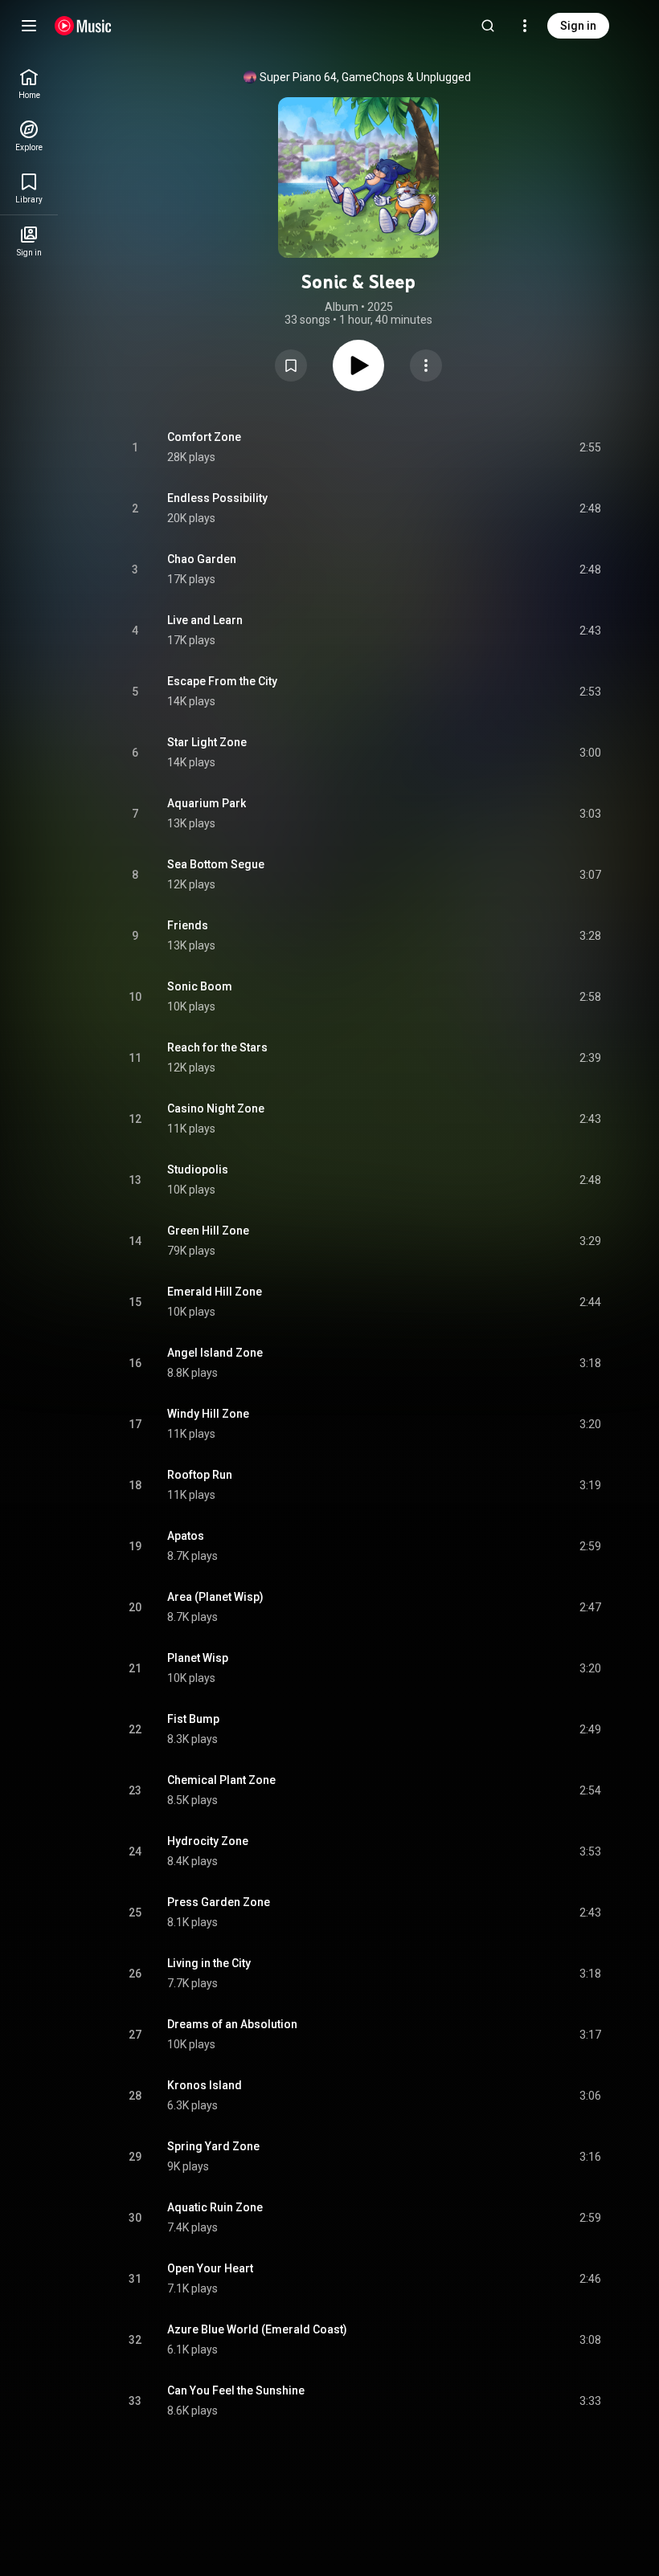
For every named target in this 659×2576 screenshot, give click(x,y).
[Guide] (29, 26)
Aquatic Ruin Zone (215, 2207)
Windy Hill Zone (208, 1414)
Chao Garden (202, 559)
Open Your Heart (210, 2268)
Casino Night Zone (216, 1108)
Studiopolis (198, 1170)
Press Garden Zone (219, 1902)
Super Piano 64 (298, 77)
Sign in (578, 26)
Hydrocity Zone (208, 1841)
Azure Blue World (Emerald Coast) (257, 2329)
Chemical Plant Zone (221, 1780)
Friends (188, 925)
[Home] (83, 26)
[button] (291, 365)
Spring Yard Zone (213, 2146)
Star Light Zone (207, 742)
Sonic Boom (200, 986)
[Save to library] (291, 365)
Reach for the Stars (217, 1047)
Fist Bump (193, 1719)
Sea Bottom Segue (216, 864)
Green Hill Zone (208, 1231)
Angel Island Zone (215, 1353)
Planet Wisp (198, 1658)
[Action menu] (426, 365)
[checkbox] (590, 447)
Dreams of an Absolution (232, 2024)
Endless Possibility (217, 498)
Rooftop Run (200, 1475)
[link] (29, 84)
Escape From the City (222, 681)
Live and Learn (205, 620)
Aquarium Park (207, 803)
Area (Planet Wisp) (215, 1597)
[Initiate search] (488, 26)
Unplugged (444, 77)
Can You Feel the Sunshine (236, 2390)
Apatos (186, 1536)
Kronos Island (205, 2085)
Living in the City (209, 1963)
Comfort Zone (204, 437)
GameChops (373, 77)
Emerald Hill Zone (215, 1292)
